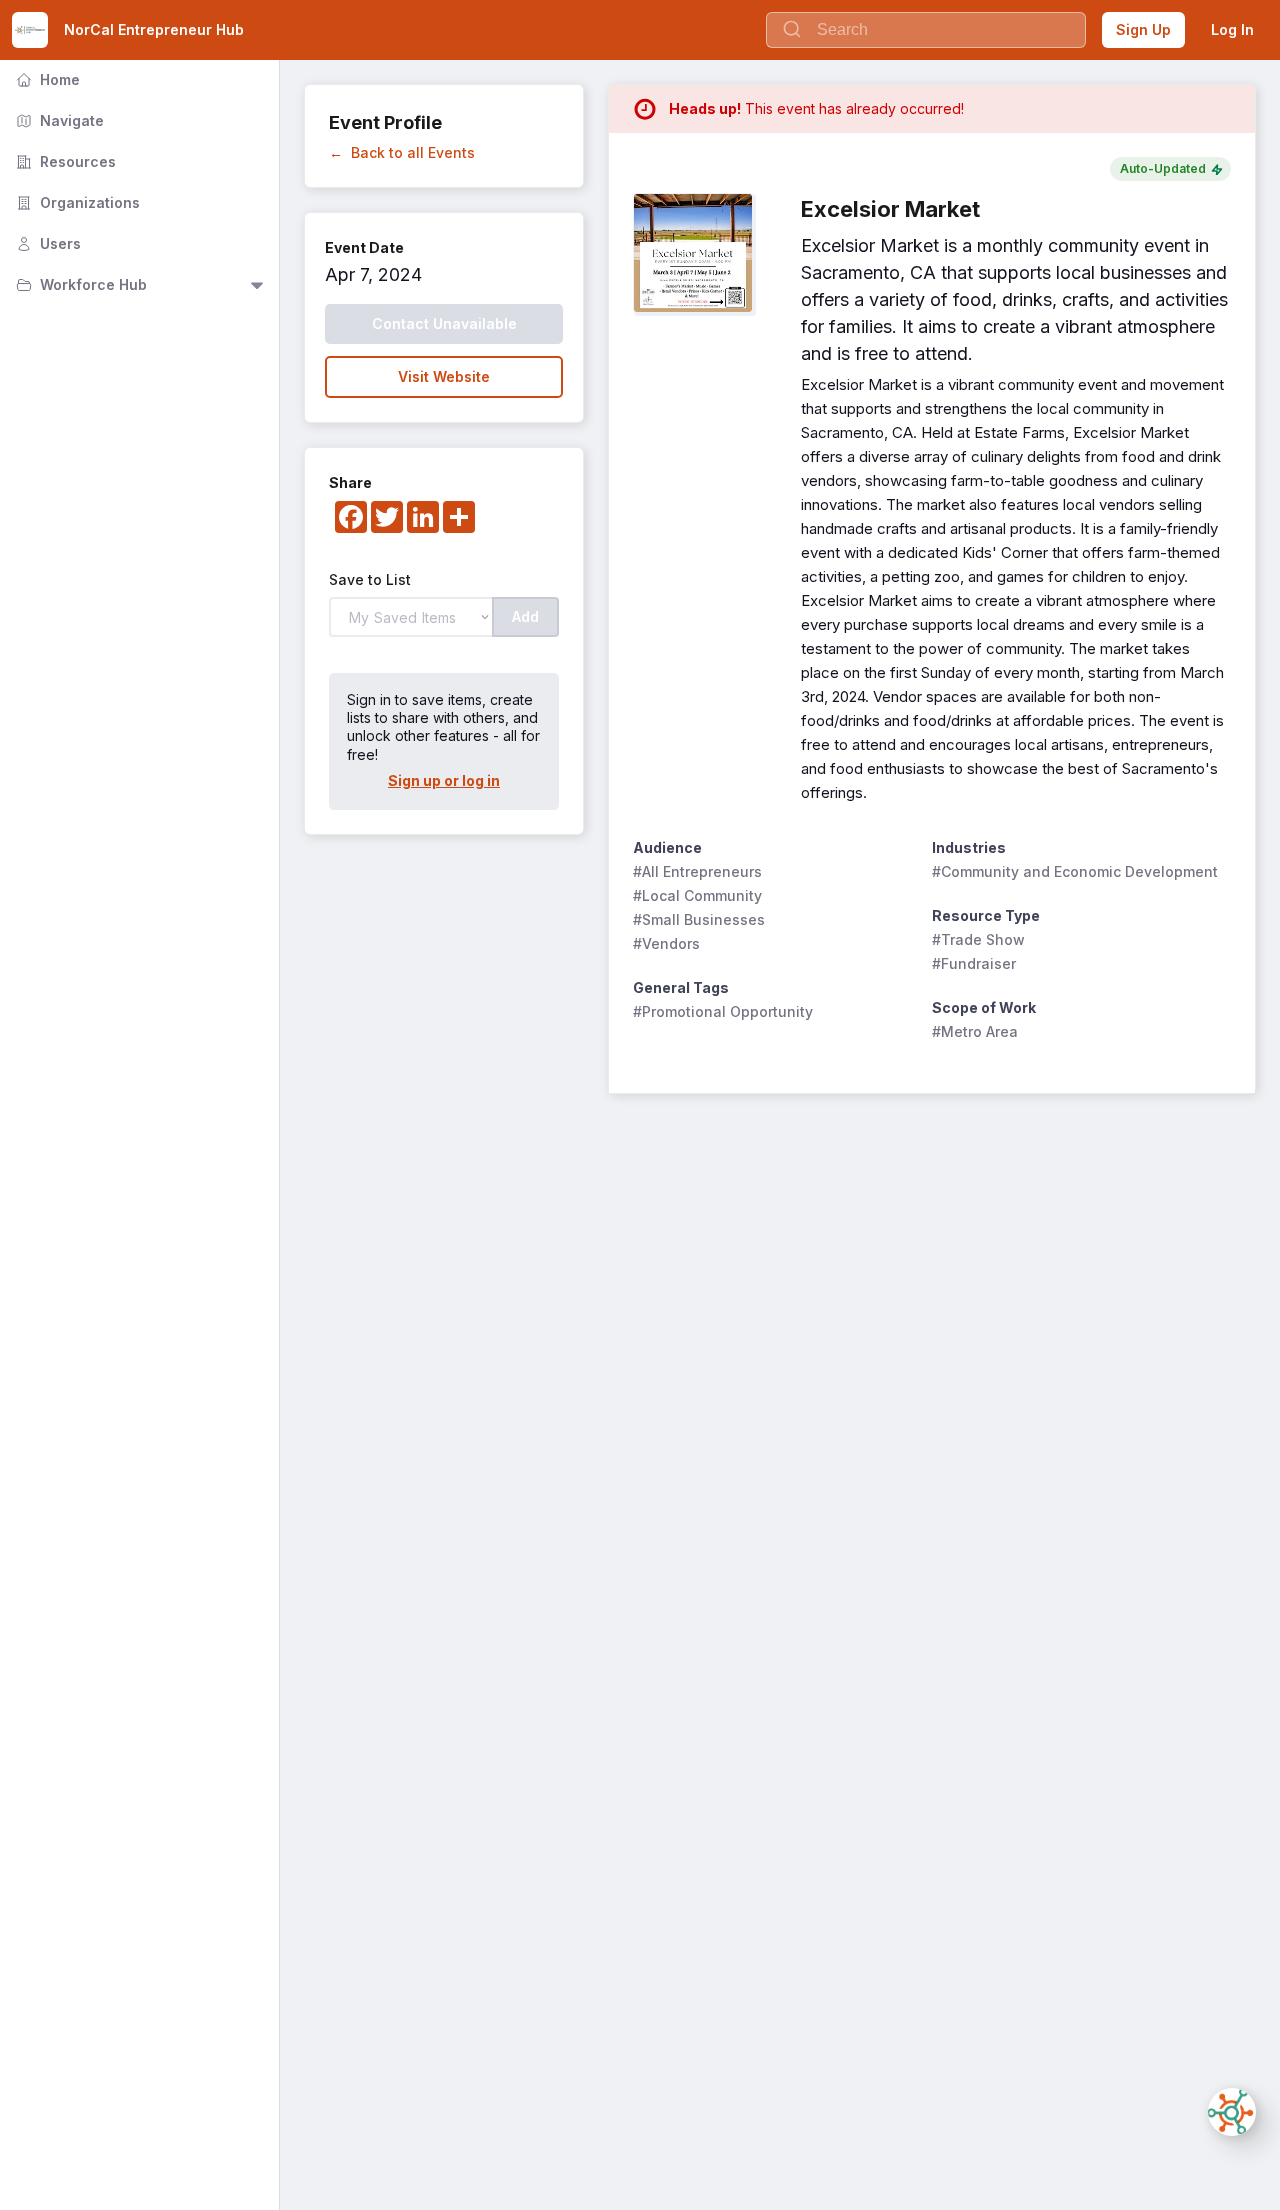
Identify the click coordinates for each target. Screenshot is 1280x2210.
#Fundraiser (974, 963)
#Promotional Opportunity (723, 1011)
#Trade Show (978, 939)
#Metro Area (975, 1031)
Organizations (76, 202)
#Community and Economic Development (1075, 871)
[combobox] (926, 30)
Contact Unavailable (444, 323)
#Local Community (697, 895)
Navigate (58, 120)
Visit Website (444, 376)
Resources (64, 161)
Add (525, 616)
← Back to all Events (402, 152)
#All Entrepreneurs (697, 871)
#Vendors (666, 943)
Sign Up (1143, 29)
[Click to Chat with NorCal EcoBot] (1232, 2112)
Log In (1232, 29)
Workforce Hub (79, 284)
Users (46, 243)
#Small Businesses (699, 919)
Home (46, 79)
